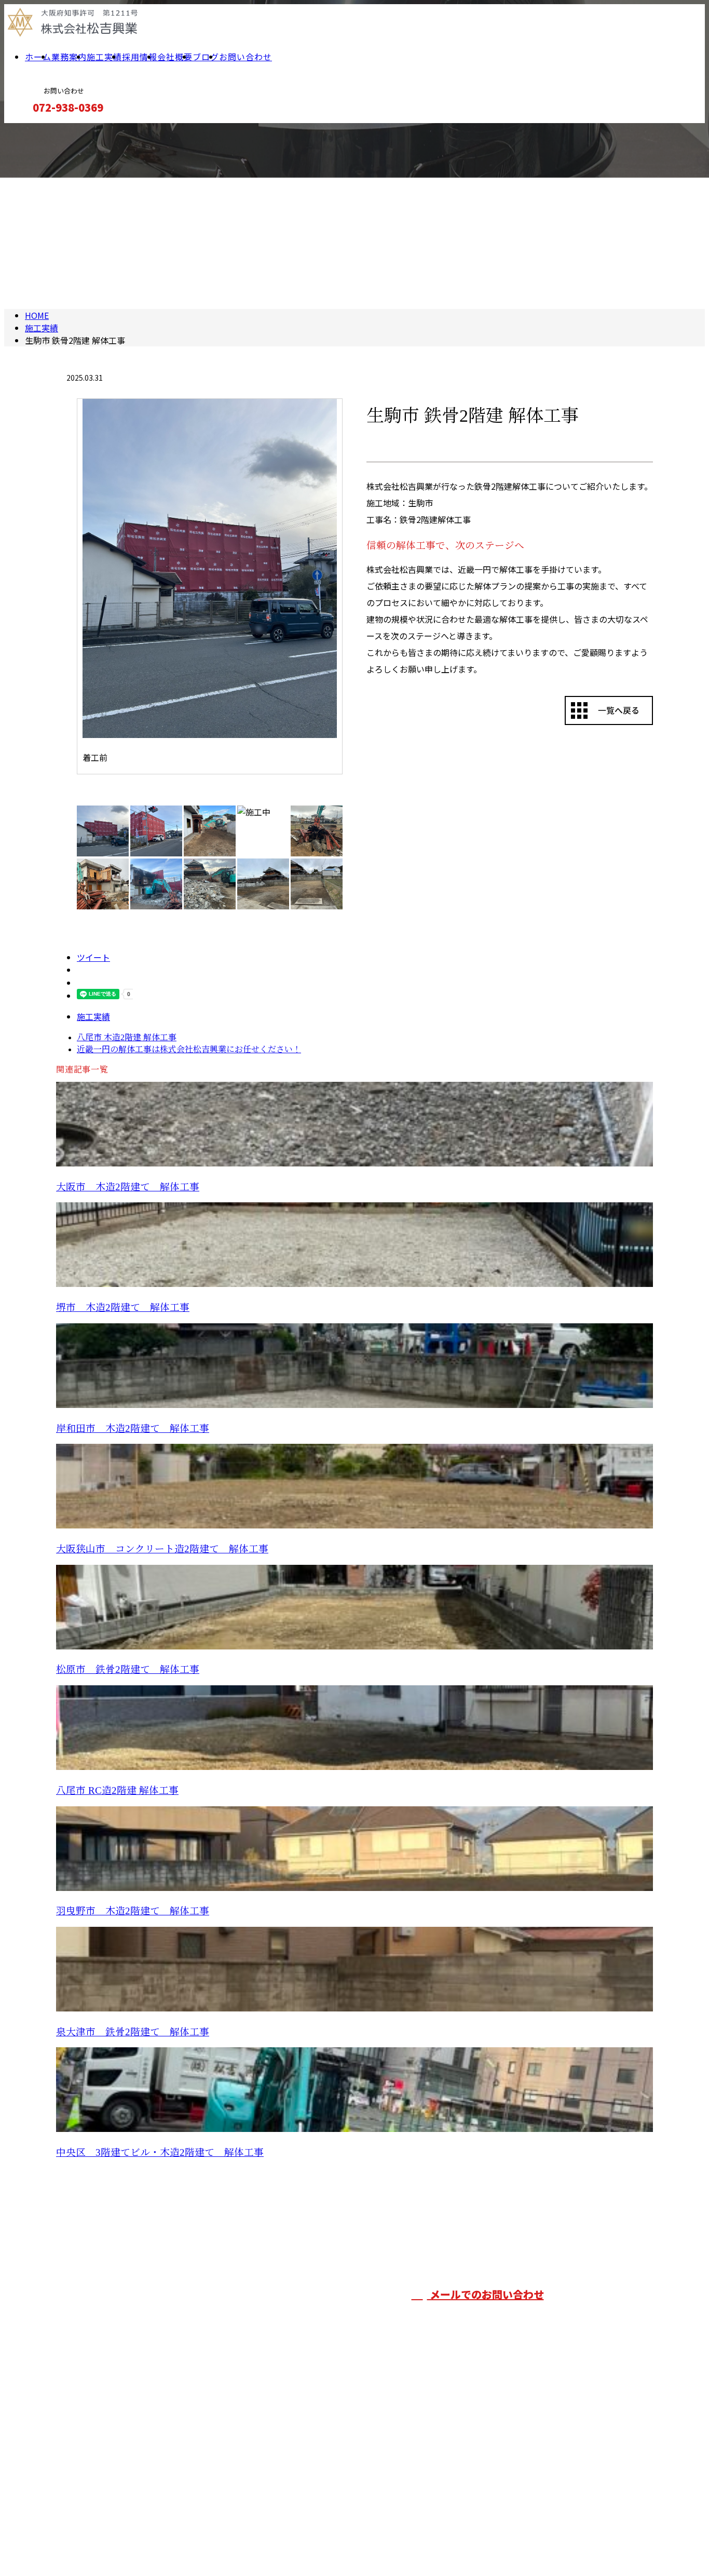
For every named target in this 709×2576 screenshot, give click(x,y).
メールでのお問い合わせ (486, 2294)
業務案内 (69, 57)
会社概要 (175, 57)
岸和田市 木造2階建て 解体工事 (133, 1428)
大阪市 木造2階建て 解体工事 (128, 1187)
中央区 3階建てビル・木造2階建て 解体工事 (160, 2152)
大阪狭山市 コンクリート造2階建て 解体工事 (162, 1549)
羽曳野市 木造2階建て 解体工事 (133, 1911)
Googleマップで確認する (107, 2500)
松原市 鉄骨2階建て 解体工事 (128, 1669)
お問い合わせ (246, 57)
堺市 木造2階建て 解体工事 (123, 1307)
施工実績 (104, 57)
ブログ (206, 57)
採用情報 (140, 57)
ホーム (38, 57)
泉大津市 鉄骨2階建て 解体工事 (133, 2032)
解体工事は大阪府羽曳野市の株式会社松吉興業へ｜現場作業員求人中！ (189, 2541)
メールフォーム (40, 130)
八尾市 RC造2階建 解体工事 (117, 1790)
